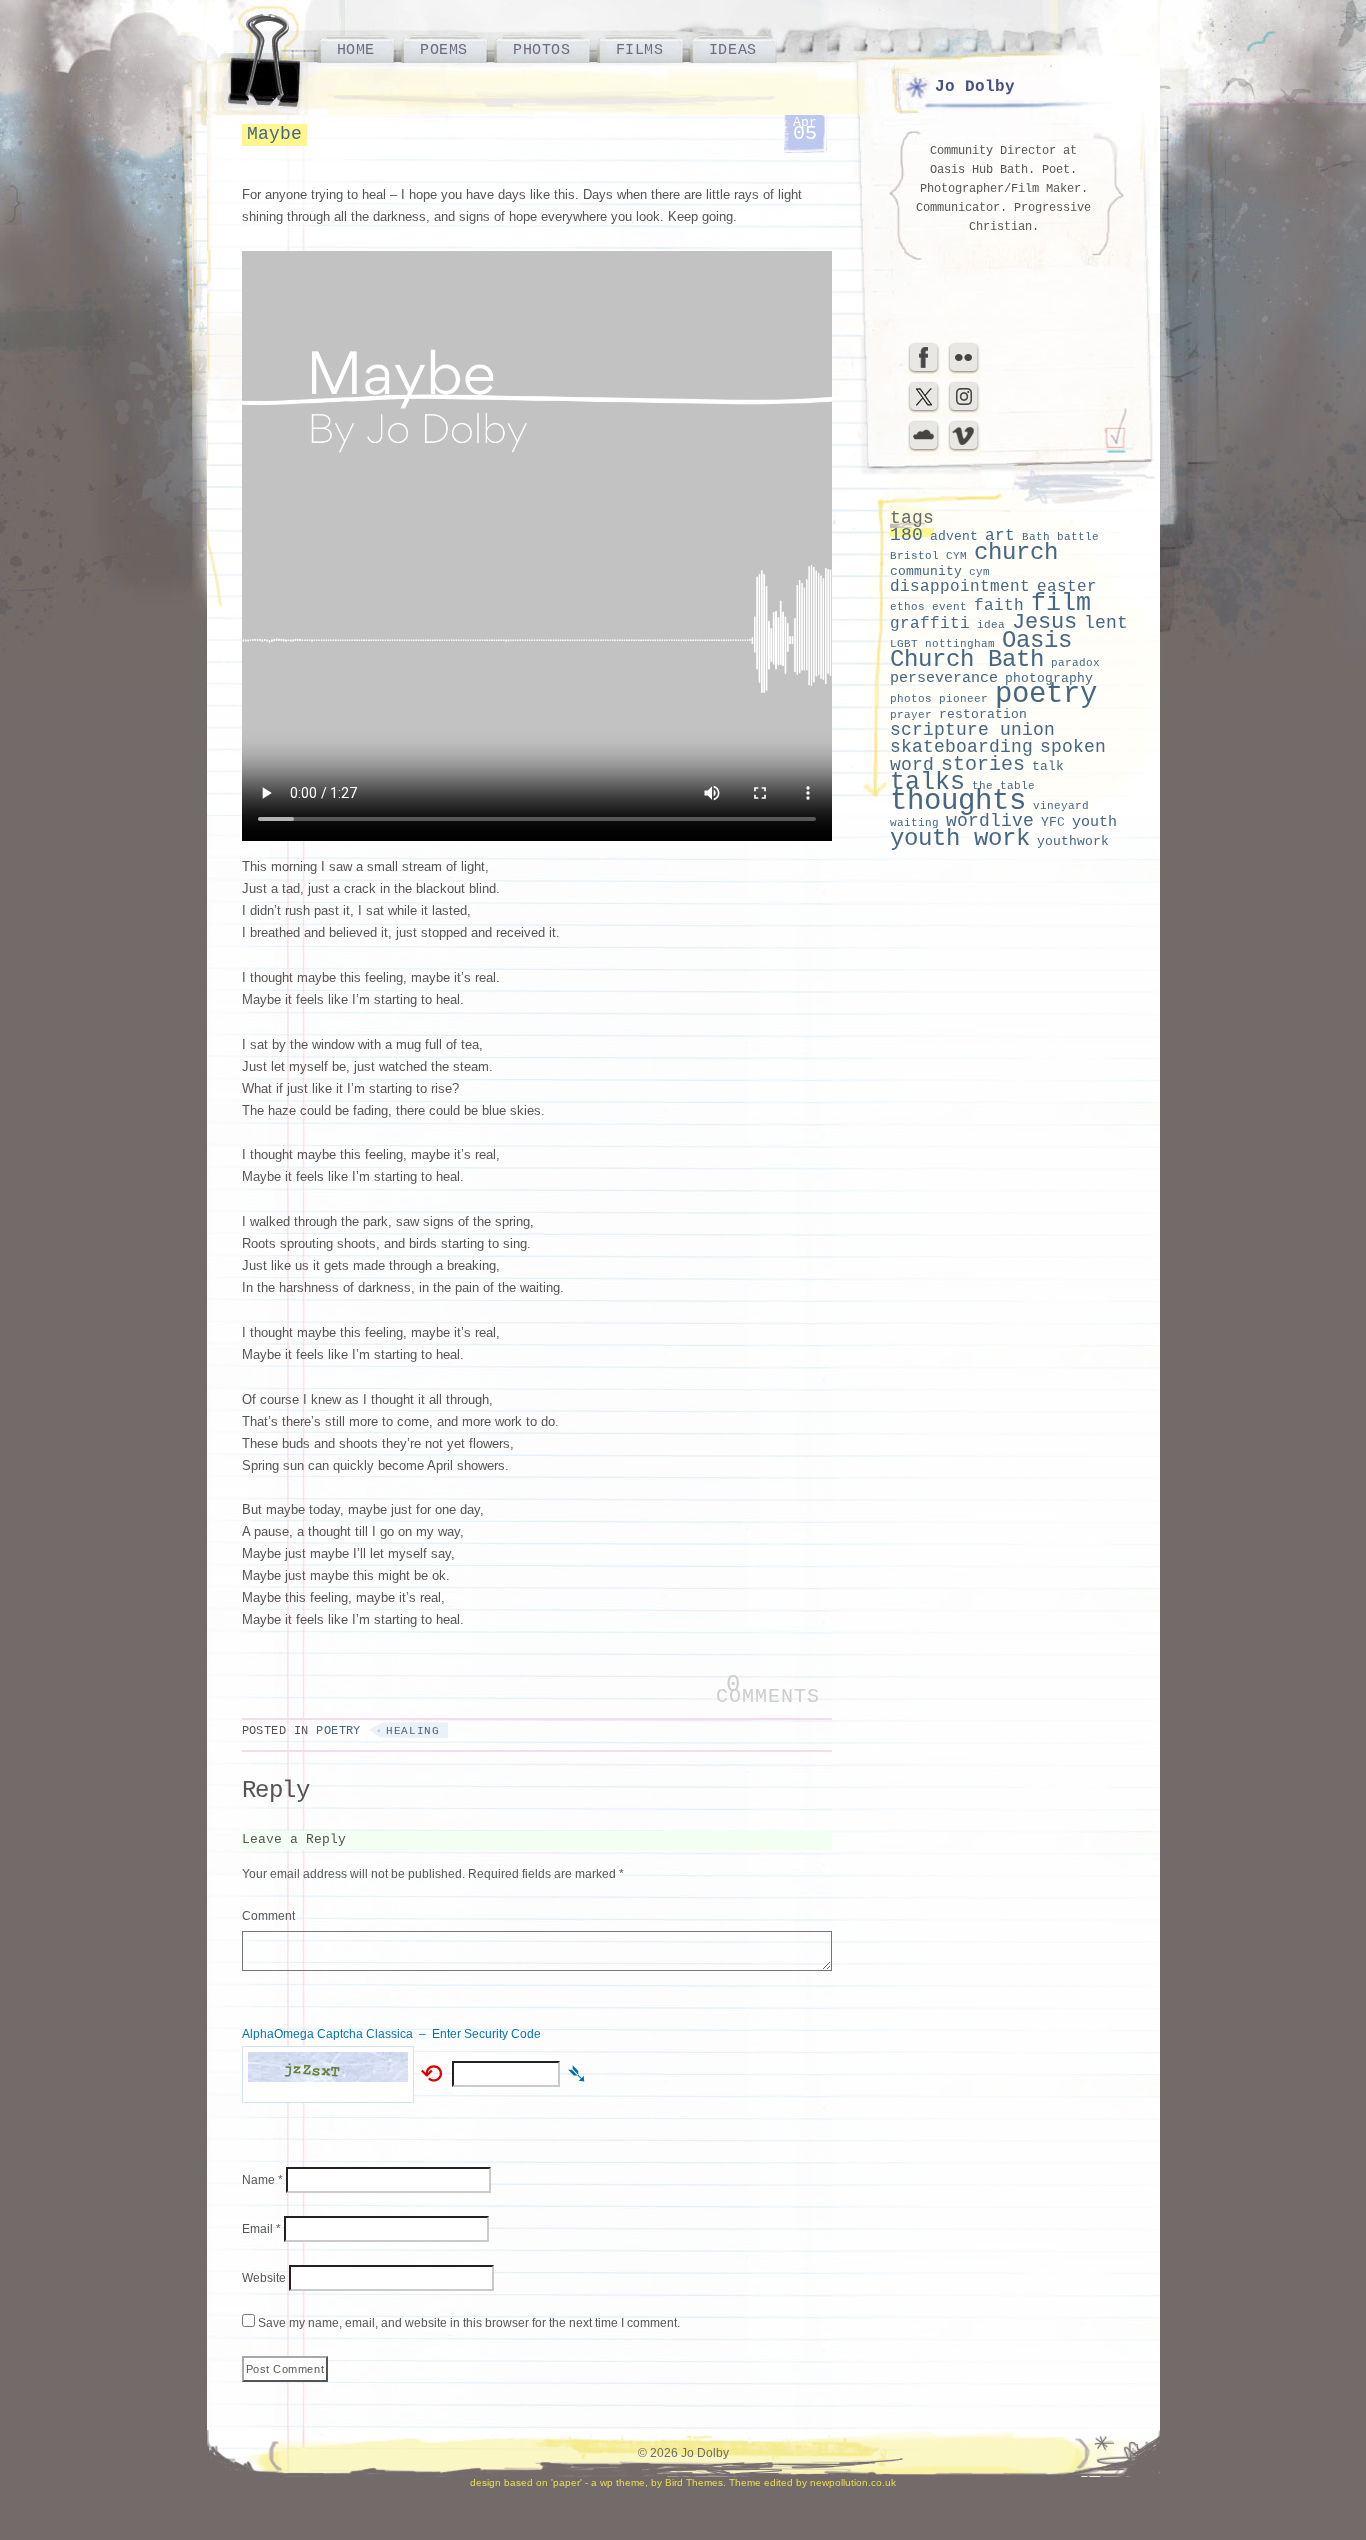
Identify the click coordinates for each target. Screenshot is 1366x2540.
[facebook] (924, 371)
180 (906, 535)
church (1016, 552)
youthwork (1073, 841)
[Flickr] (964, 371)
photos (911, 699)
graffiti (930, 624)
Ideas (733, 50)
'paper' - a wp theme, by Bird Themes (637, 2482)
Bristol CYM (928, 556)
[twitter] (924, 410)
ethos (907, 607)
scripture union (972, 730)
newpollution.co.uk (853, 2482)
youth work (960, 838)
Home (356, 50)
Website (264, 2278)
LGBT (904, 644)
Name (262, 2180)
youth (1094, 822)
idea (991, 625)
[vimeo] (964, 449)
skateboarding (961, 747)
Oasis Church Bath (981, 650)
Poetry (338, 1730)
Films (640, 50)
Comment (268, 1916)
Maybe (274, 134)
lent (1106, 623)
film (1061, 603)
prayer (911, 715)
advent (954, 536)
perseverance (944, 678)
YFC (1053, 822)
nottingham (960, 644)
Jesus (1044, 622)
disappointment (960, 587)
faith (999, 606)
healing (413, 1731)
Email (261, 2229)
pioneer (963, 699)
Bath (1036, 537)
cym (979, 572)
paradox (1075, 663)
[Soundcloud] (924, 449)
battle (1078, 537)
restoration (983, 714)
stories (983, 764)
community (926, 571)
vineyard (1061, 806)
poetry (1046, 694)
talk (1048, 766)
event (949, 607)
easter (1067, 587)
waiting (914, 823)
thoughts (958, 801)
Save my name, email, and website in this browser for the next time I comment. (469, 2323)
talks (927, 782)
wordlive (990, 821)
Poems (444, 50)
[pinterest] (964, 410)
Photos (542, 50)
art (1000, 536)
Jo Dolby (975, 87)
